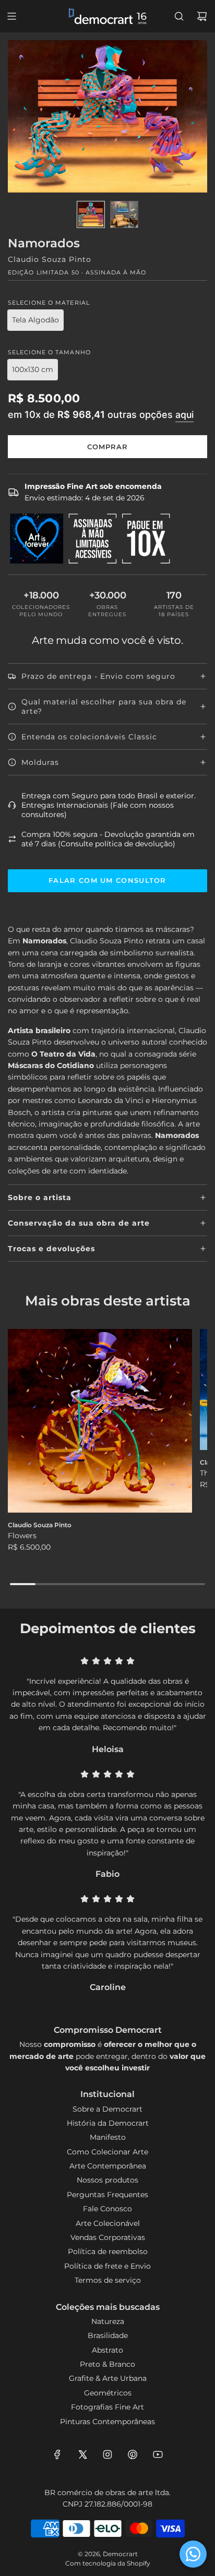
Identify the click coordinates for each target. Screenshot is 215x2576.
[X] (82, 2454)
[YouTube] (158, 2454)
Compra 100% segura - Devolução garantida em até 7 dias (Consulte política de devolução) (108, 839)
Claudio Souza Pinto (50, 259)
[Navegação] (11, 16)
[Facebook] (57, 2454)
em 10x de (101, 414)
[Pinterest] (133, 2454)
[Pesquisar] (179, 16)
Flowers (22, 1536)
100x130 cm (33, 369)
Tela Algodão (35, 320)
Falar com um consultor (107, 880)
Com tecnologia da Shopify (108, 2563)
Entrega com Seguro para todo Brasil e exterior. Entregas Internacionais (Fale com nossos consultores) (109, 805)
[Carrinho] (202, 16)
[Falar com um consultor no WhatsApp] (193, 2554)
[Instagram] (107, 2454)
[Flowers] (100, 1421)
